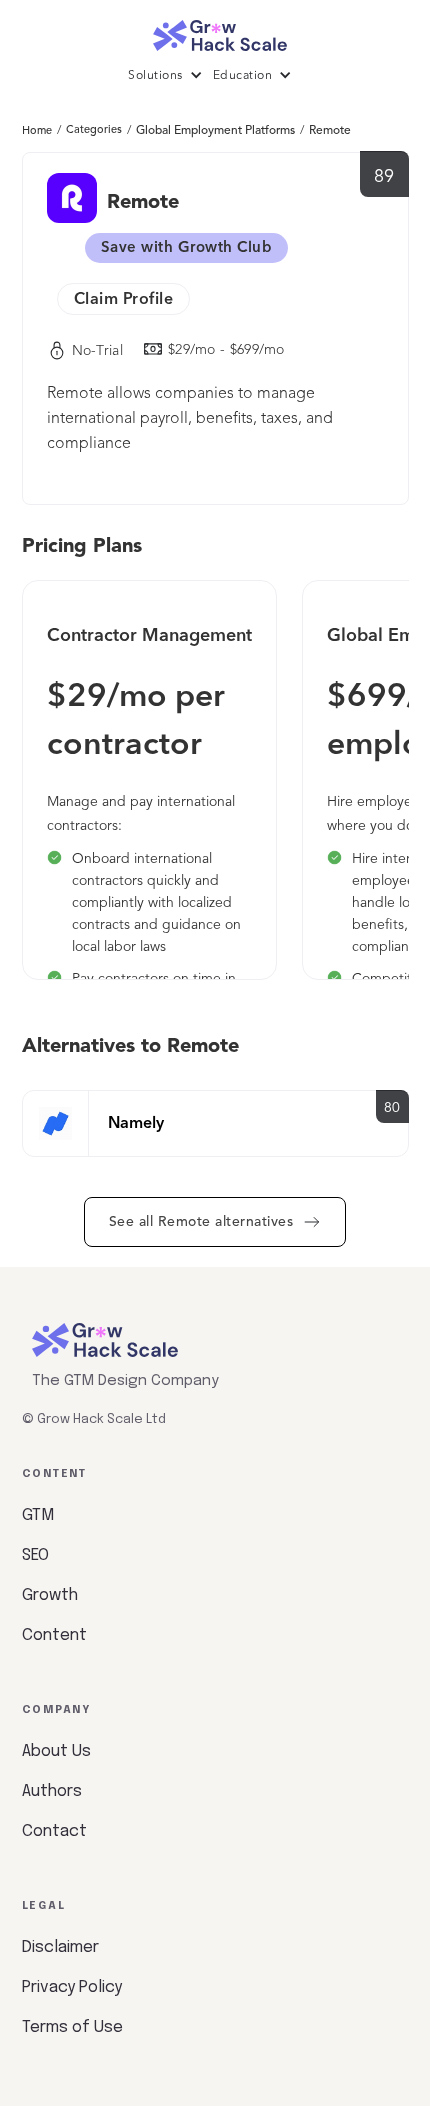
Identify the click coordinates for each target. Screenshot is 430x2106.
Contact (54, 1831)
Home (37, 131)
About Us (56, 1751)
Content (54, 1635)
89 (384, 177)
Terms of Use (72, 2027)
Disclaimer (60, 1947)
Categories (94, 130)
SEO (35, 1555)
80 (392, 1108)
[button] (170, 76)
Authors (52, 1791)
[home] (215, 30)
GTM (38, 1515)
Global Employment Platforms (215, 131)
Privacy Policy (72, 1987)
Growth (50, 1595)
